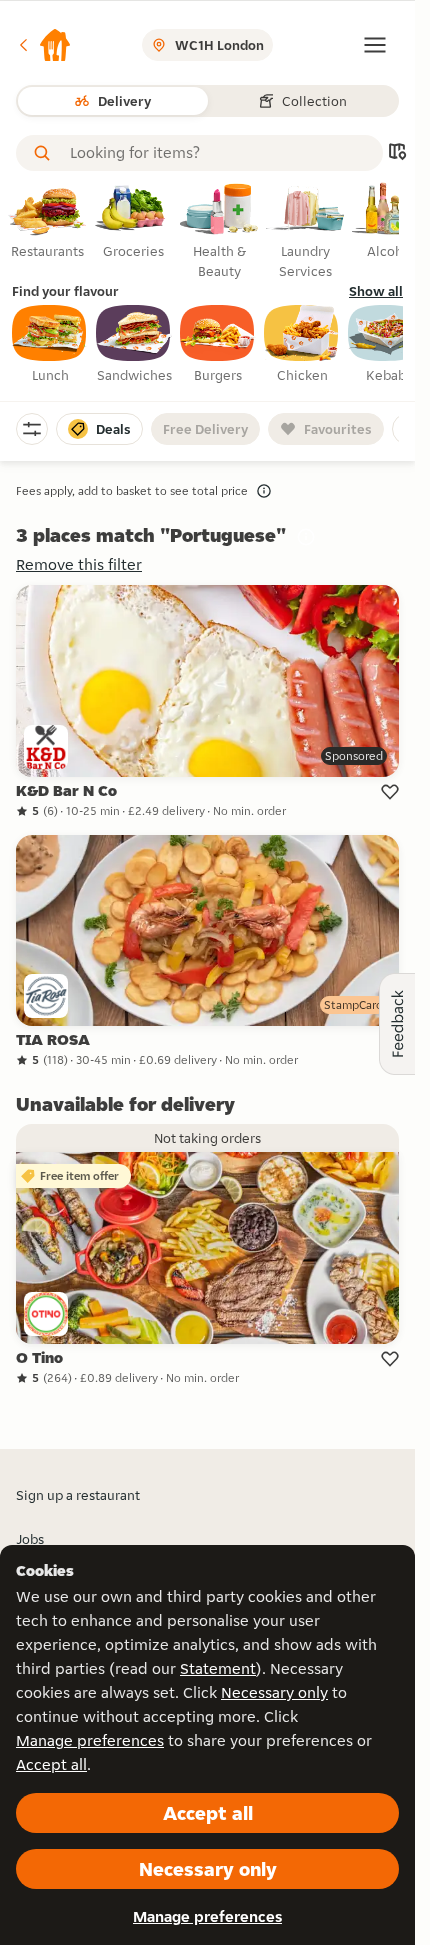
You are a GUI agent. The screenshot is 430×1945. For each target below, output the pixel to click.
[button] (44, 45)
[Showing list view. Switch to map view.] (397, 153)
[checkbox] (50, 345)
